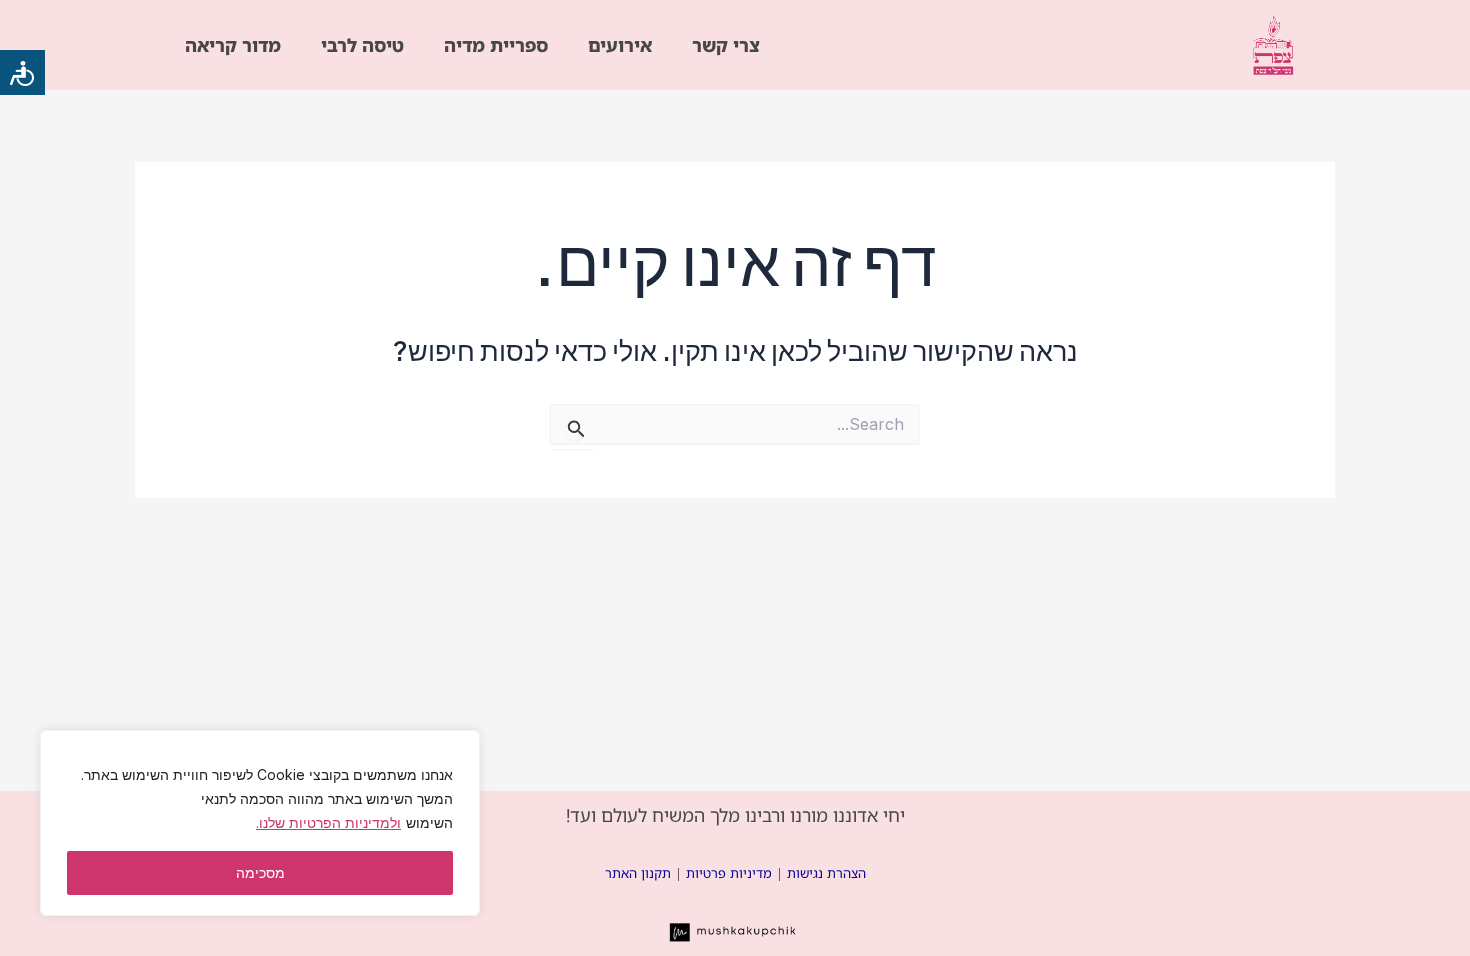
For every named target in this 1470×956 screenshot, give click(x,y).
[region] (260, 823)
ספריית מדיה (496, 45)
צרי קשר (726, 45)
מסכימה (260, 872)
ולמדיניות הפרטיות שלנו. (328, 822)
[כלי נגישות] (22, 72)
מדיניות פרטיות (729, 873)
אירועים (620, 45)
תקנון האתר (638, 873)
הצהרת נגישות (826, 873)
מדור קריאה (233, 45)
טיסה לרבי (362, 45)
